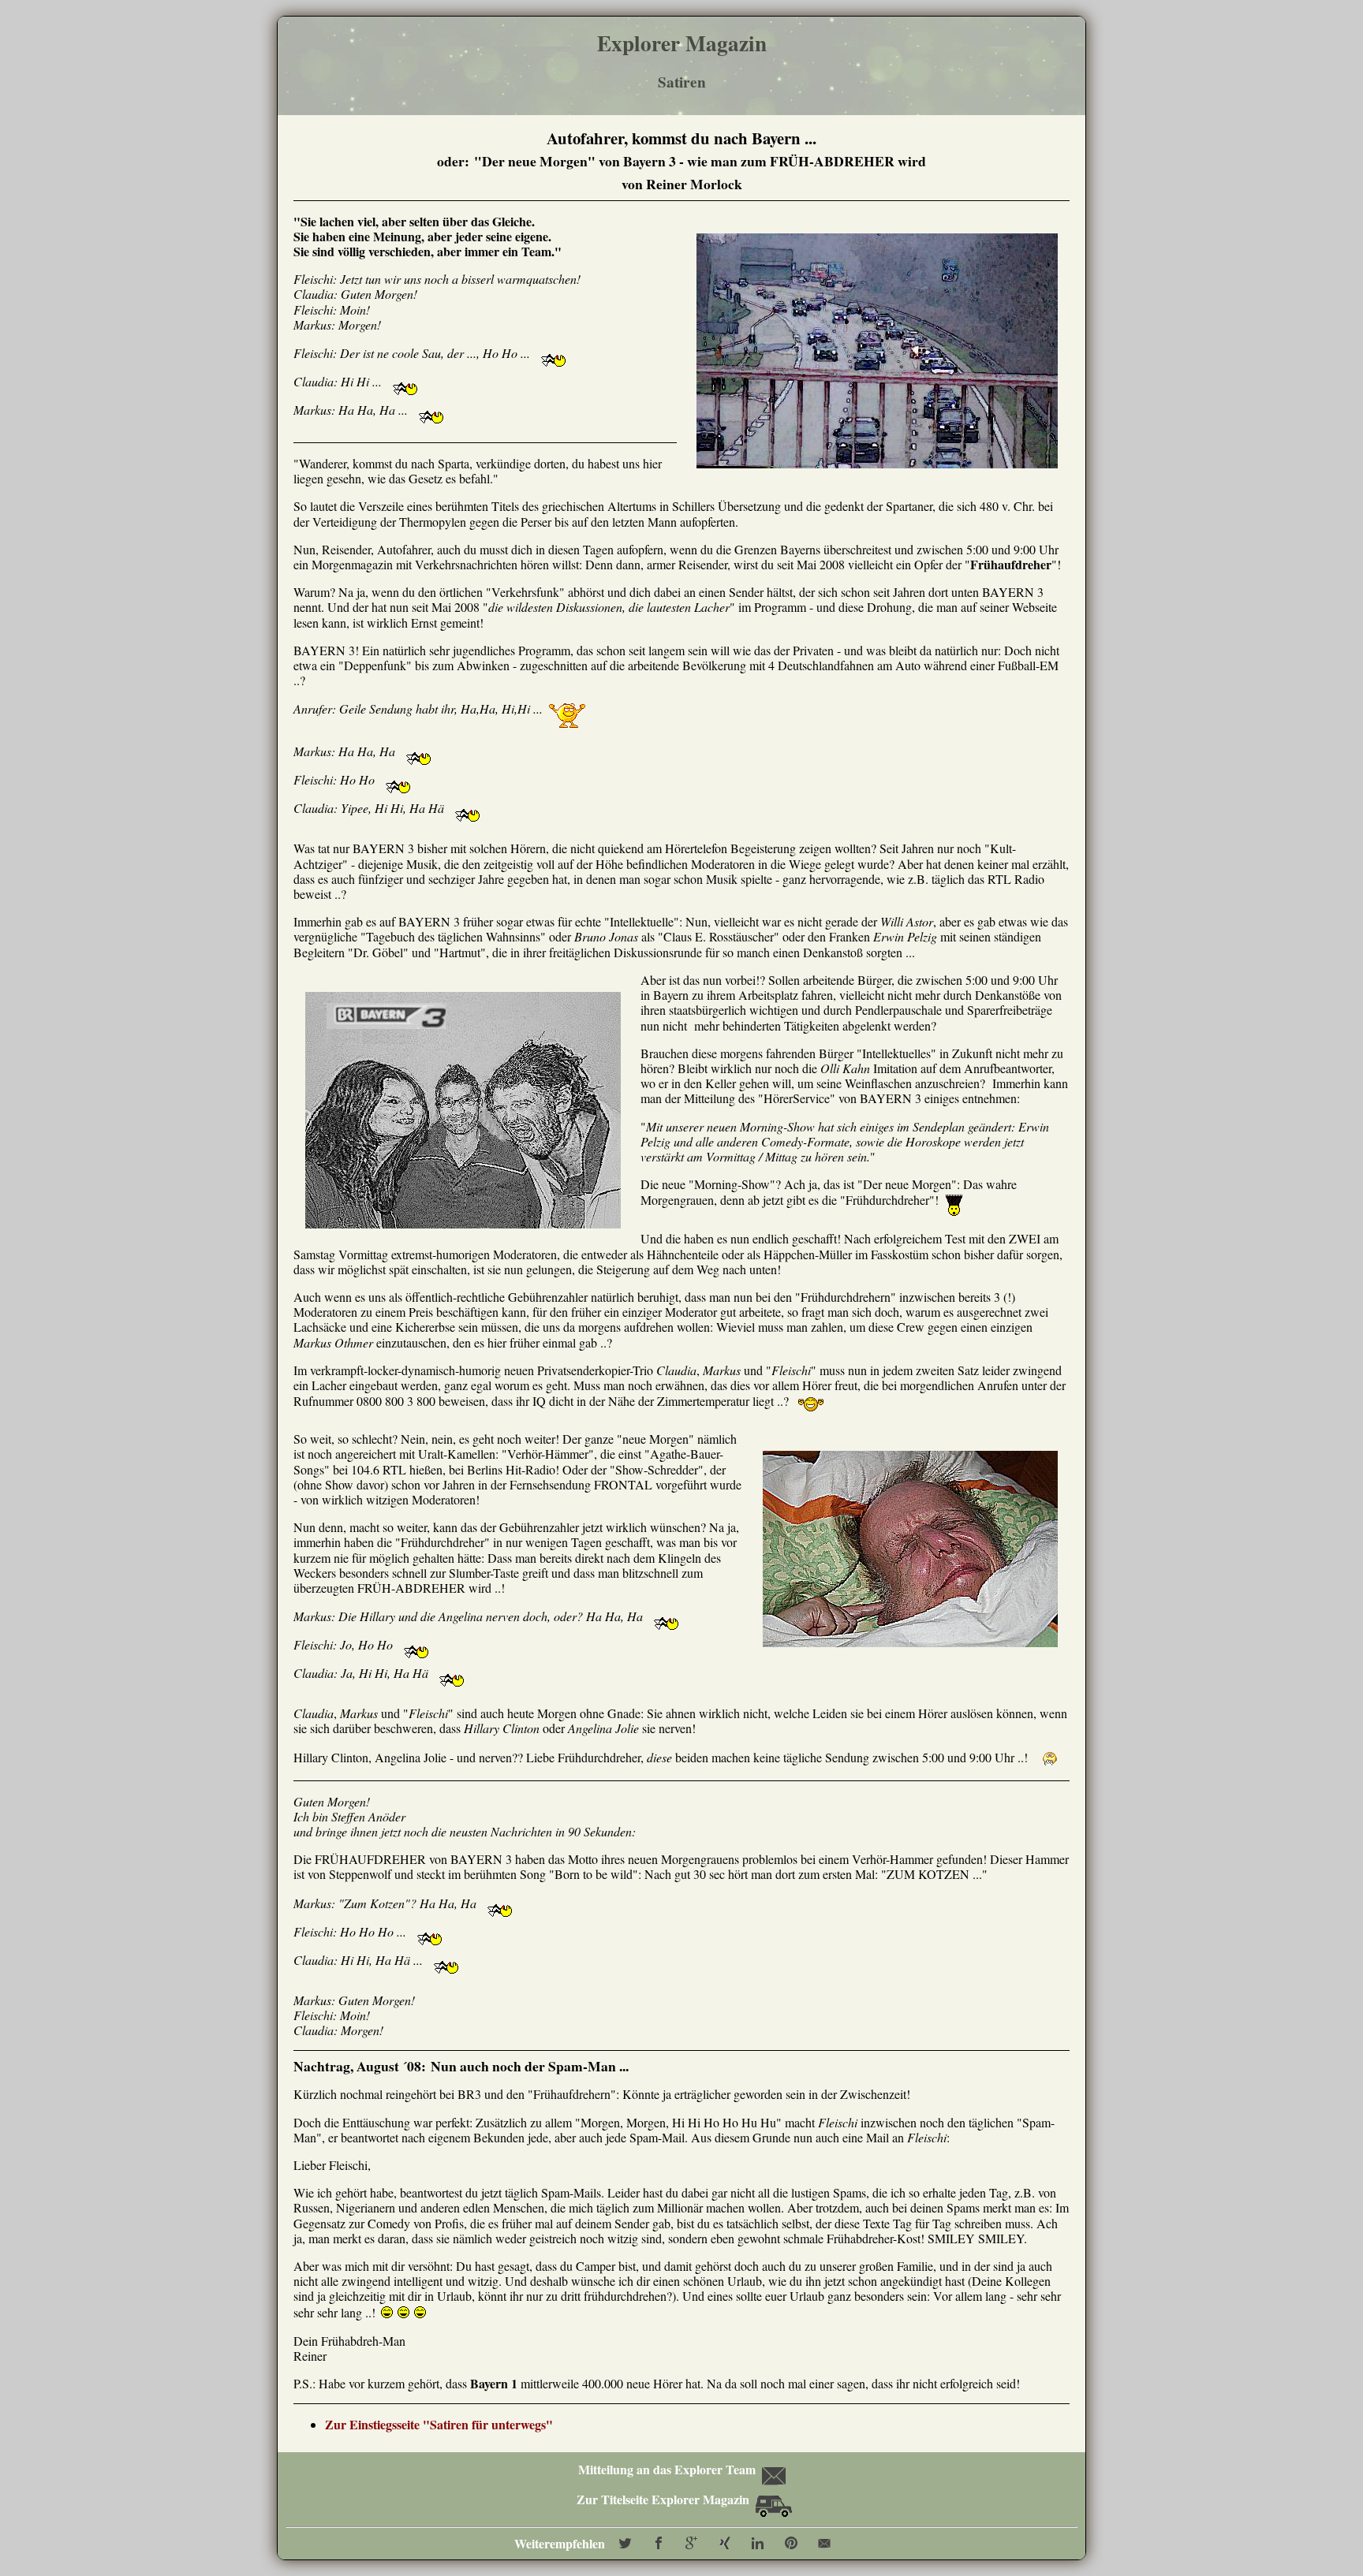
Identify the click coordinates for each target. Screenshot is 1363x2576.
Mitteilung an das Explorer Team (667, 2469)
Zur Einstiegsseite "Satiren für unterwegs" (439, 2424)
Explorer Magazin (682, 43)
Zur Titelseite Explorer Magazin (665, 2499)
